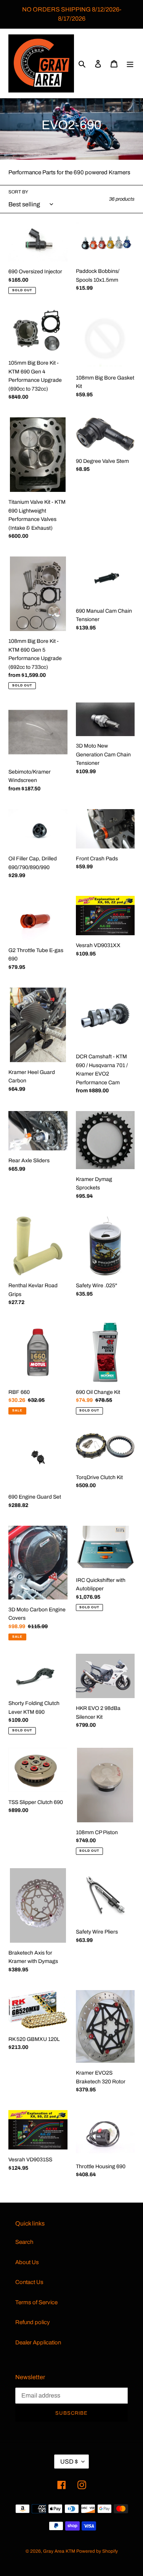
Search (24, 2242)
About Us (27, 2262)
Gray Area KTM (59, 2551)
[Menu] (130, 64)
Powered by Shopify (97, 2551)
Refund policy (33, 2322)
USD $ (69, 2462)
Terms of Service (36, 2302)
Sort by (18, 192)
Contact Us (29, 2282)
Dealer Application (38, 2342)
